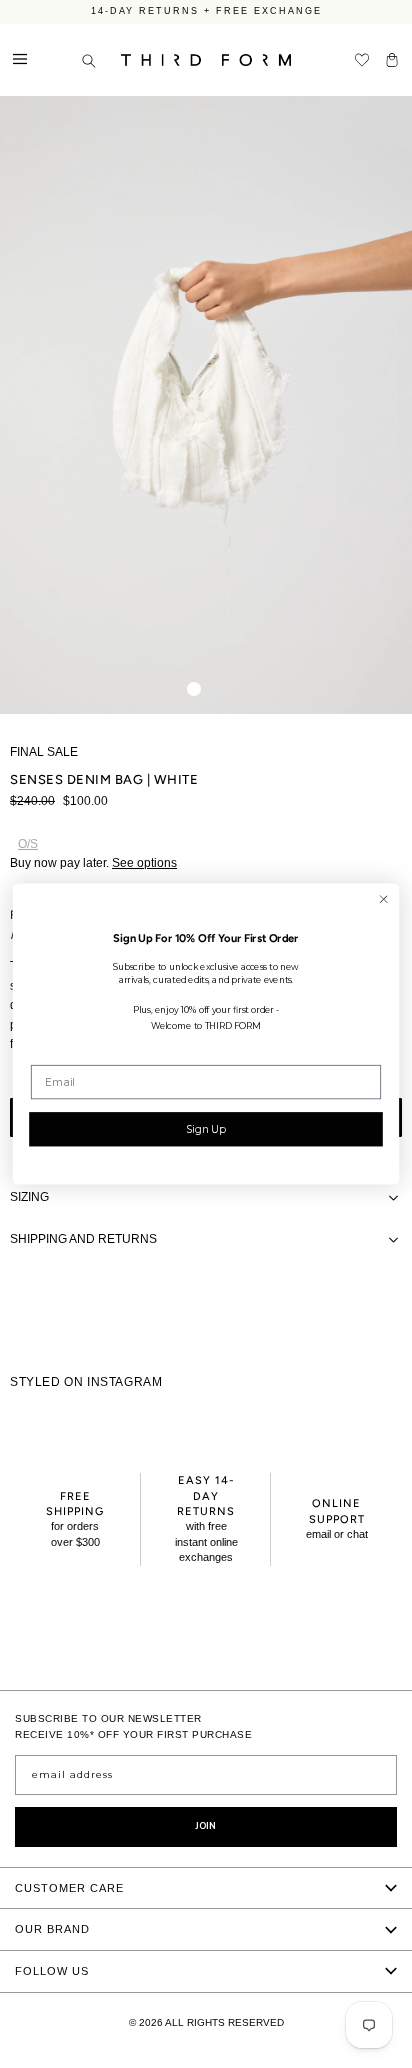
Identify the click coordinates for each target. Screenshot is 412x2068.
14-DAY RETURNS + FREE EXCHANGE (206, 9)
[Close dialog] (383, 899)
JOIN (206, 1826)
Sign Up (205, 1128)
